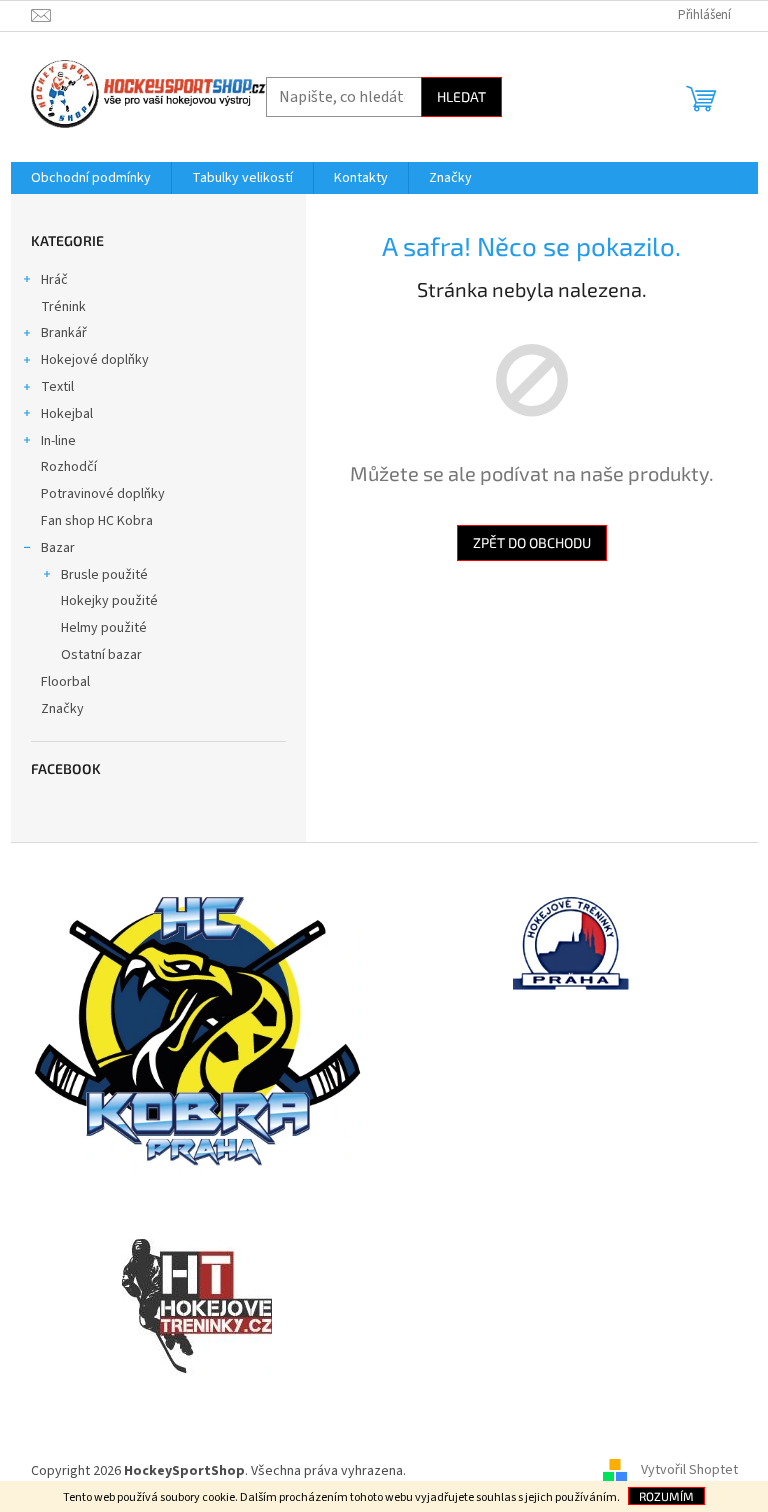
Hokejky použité (109, 601)
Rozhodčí (69, 467)
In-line (58, 441)
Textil (57, 387)
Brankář (64, 333)
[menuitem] (91, 178)
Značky (62, 709)
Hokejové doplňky (95, 360)
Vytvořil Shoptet (689, 1471)
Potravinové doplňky (103, 494)
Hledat (461, 96)
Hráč (54, 280)
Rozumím (666, 1496)
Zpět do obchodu (532, 542)
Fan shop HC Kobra (97, 521)
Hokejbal (67, 414)
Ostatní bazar (101, 655)
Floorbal (65, 682)
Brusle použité (104, 575)
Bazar (58, 548)
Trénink (63, 307)
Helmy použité (104, 628)
